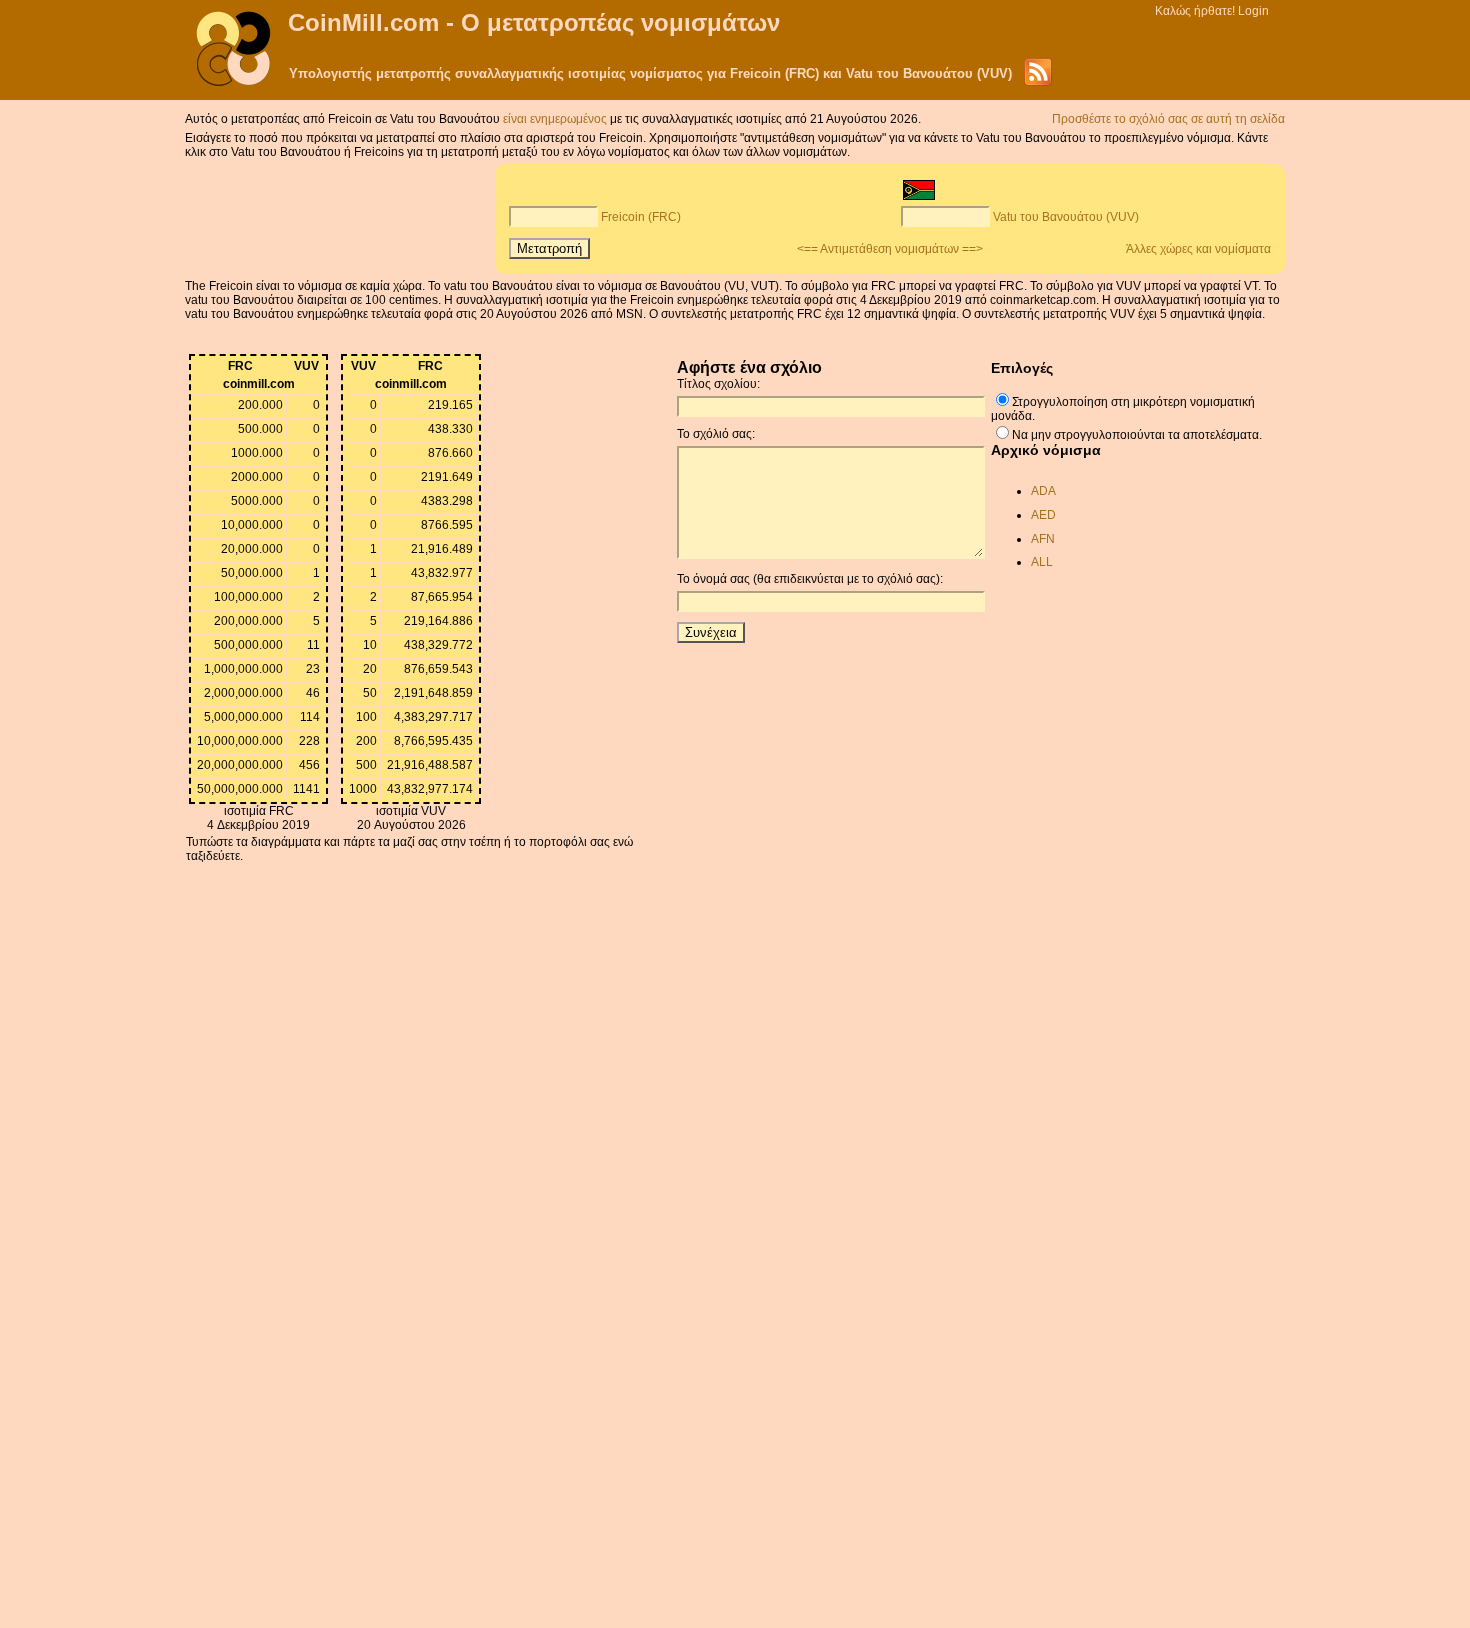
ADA (1043, 491)
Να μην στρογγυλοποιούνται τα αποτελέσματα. (1137, 435)
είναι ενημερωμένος (556, 119)
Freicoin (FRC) (641, 217)
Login (1253, 11)
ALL (1042, 562)
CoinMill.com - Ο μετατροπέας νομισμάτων (534, 22)
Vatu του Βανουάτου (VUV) (1066, 217)
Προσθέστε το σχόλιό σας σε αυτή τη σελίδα (1168, 119)
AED (1043, 515)
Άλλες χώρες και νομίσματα (1198, 249)
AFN (1043, 539)
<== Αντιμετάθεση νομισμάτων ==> (890, 249)
